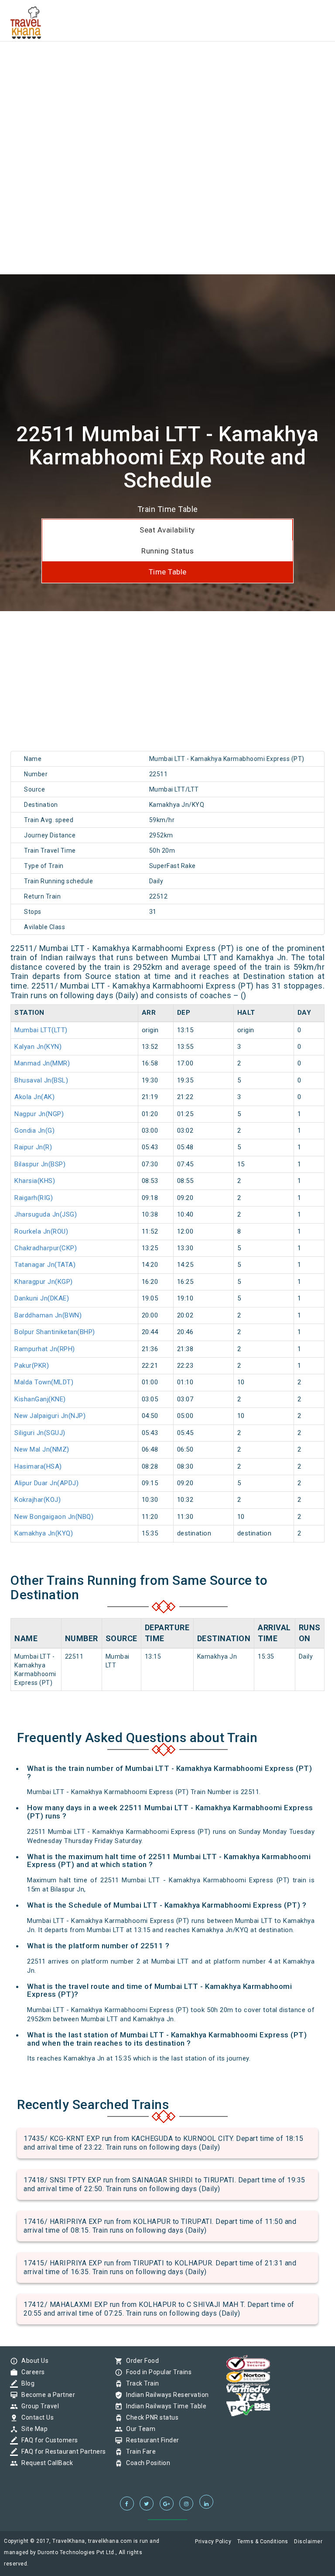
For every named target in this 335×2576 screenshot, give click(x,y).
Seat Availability (167, 530)
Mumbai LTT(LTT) (41, 1030)
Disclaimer (308, 2541)
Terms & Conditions (263, 2541)
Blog (26, 2383)
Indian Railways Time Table (164, 2406)
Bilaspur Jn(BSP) (40, 1164)
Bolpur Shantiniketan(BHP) (55, 1332)
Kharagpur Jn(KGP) (44, 1282)
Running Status (167, 551)
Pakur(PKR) (32, 1366)
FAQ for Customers (48, 2440)
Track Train (140, 2383)
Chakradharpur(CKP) (46, 1248)
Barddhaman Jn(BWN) (48, 1315)
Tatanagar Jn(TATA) (45, 1265)
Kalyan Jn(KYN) (38, 1047)
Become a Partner (46, 2395)
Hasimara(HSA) (38, 1466)
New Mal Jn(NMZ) (42, 1449)
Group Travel (38, 2406)
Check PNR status (150, 2417)
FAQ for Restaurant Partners (62, 2452)
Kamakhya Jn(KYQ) (44, 1533)
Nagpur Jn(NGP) (39, 1114)
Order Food (140, 2361)
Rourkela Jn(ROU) (41, 1231)
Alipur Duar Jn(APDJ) (46, 1483)
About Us (33, 2361)
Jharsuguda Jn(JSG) (46, 1214)
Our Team (138, 2429)
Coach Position (146, 2463)
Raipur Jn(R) (33, 1147)
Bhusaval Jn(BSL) (41, 1080)
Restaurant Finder (150, 2440)
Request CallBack (45, 2463)
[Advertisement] (167, 61)
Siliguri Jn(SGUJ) (40, 1433)
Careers (31, 2372)
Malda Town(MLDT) (44, 1382)
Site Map (32, 2429)
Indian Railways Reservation (165, 2395)
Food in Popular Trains (157, 2372)
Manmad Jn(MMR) (42, 1063)
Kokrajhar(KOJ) (38, 1500)
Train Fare (139, 2452)
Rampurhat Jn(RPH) (45, 1349)
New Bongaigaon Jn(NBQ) (54, 1517)
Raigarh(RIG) (34, 1198)
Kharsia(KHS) (35, 1181)
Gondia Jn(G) (34, 1131)
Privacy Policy (213, 2541)
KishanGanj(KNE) (40, 1399)
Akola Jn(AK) (34, 1097)
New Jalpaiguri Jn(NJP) (50, 1416)
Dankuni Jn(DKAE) (42, 1298)
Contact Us (35, 2417)
